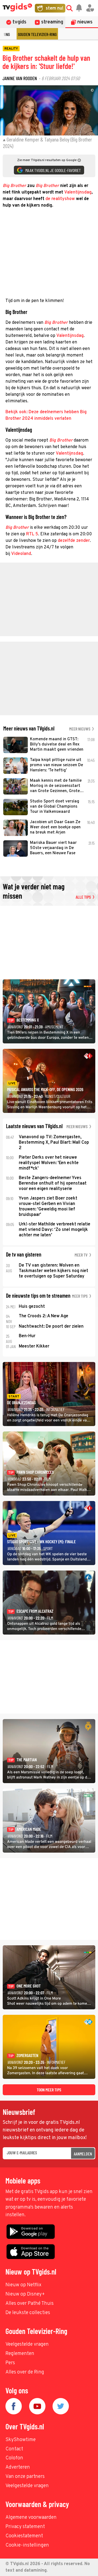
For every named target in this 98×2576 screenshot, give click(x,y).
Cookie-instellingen (27, 2545)
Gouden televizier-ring (37, 34)
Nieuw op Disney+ (25, 2294)
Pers (10, 2363)
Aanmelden (83, 2154)
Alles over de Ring (25, 2372)
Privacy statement (25, 2527)
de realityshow (60, 199)
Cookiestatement (24, 2536)
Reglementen (20, 2354)
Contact (14, 2449)
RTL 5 (32, 534)
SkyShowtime (21, 2440)
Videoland (21, 554)
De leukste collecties (28, 2313)
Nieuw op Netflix (23, 2285)
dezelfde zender (74, 541)
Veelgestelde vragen (27, 2344)
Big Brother (17, 528)
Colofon (14, 2458)
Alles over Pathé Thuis (30, 2304)
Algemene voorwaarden (31, 2518)
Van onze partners (25, 2477)
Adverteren (18, 2467)
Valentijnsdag (78, 192)
